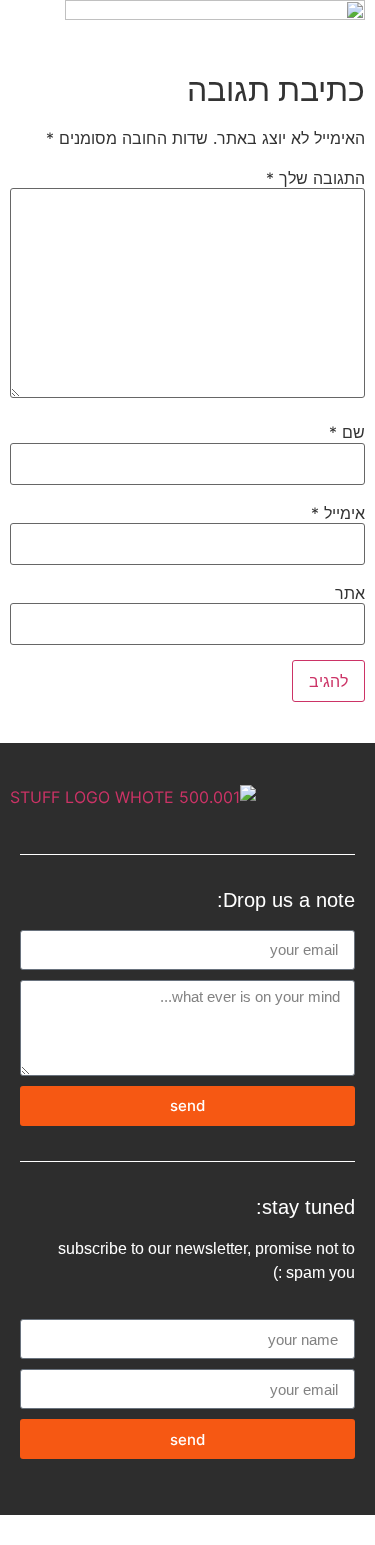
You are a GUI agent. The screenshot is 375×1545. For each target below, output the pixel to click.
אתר (350, 593)
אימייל (338, 513)
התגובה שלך (315, 178)
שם (347, 432)
